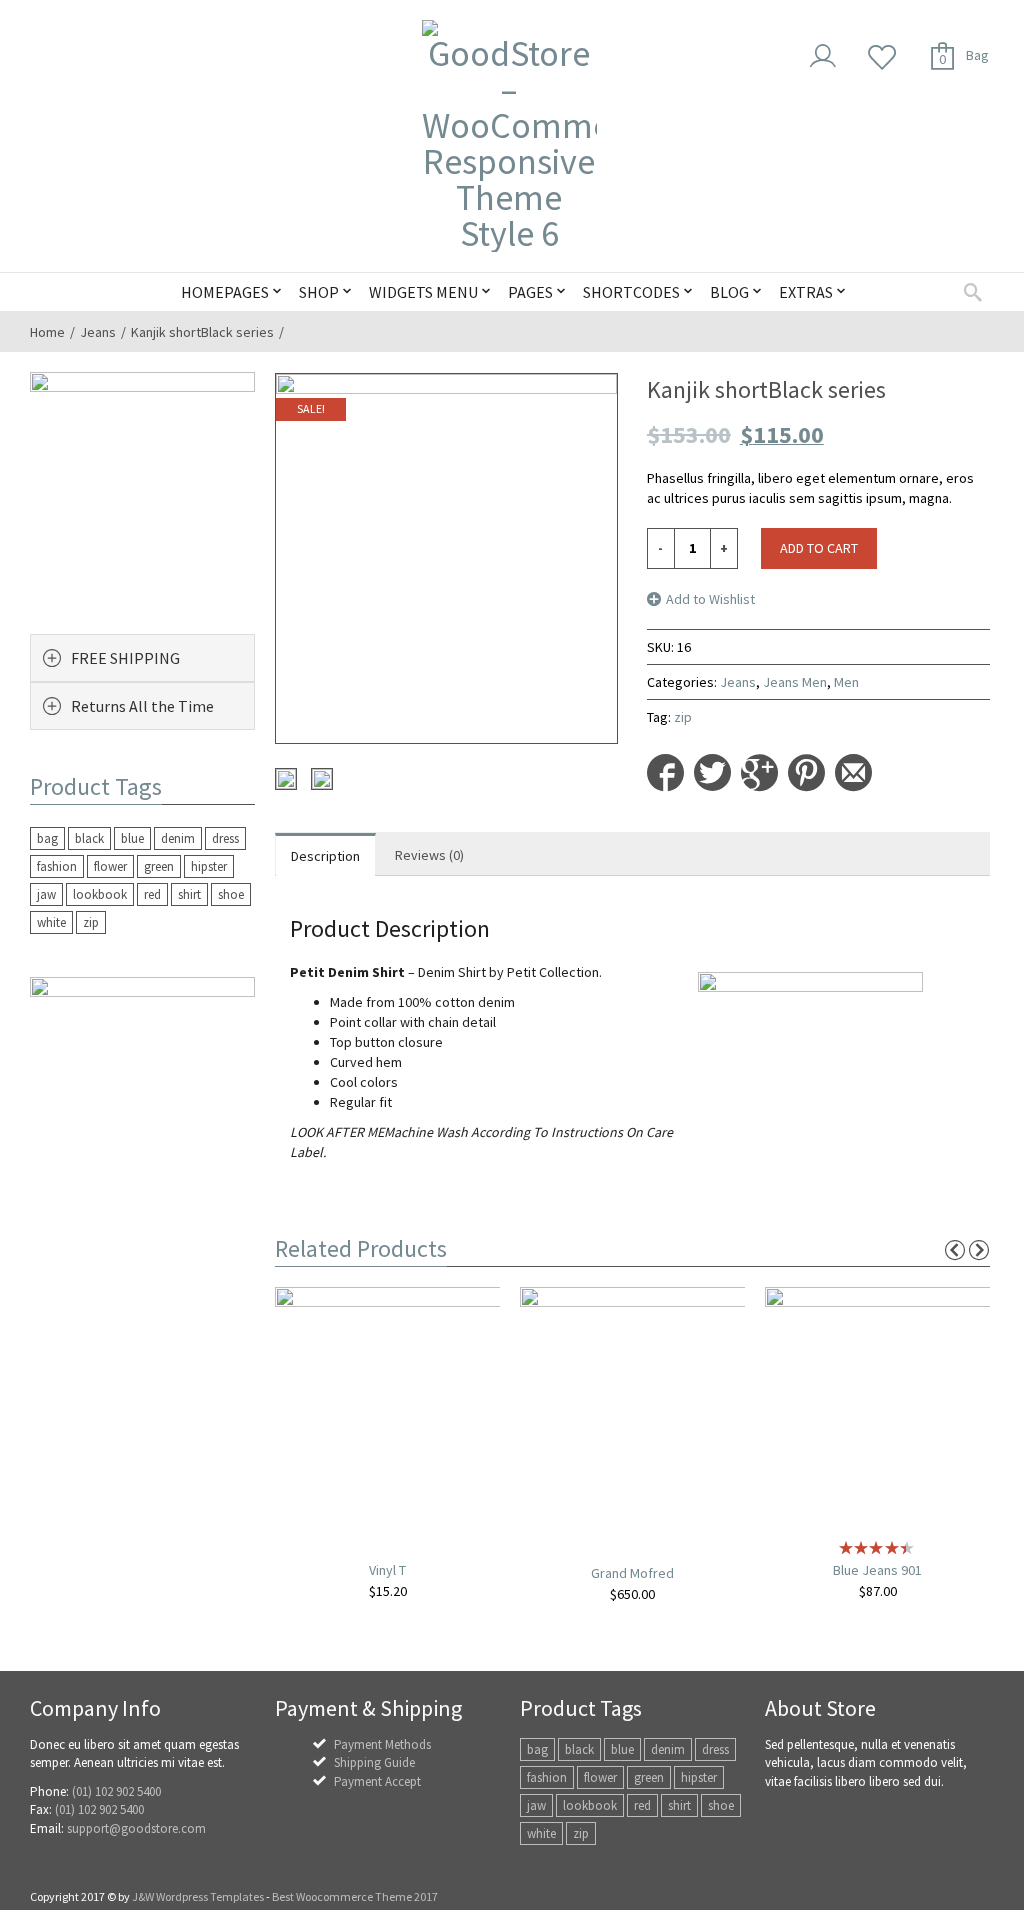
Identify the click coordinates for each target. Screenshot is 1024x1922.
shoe (231, 894)
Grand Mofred (632, 1573)
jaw (46, 894)
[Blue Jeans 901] (879, 1408)
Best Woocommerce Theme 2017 (355, 1896)
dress (225, 838)
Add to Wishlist (710, 599)
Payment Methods (382, 1744)
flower (110, 866)
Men (846, 682)
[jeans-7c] (322, 779)
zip (683, 717)
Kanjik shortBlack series (202, 332)
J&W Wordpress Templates (198, 1896)
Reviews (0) (429, 855)
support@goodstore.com (136, 1828)
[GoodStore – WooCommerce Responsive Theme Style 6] (509, 136)
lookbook (100, 894)
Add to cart (819, 548)
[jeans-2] (286, 779)
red (152, 894)
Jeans (98, 332)
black (89, 838)
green (159, 866)
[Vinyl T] (389, 1408)
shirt (189, 894)
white (51, 922)
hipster (209, 866)
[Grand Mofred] (634, 1409)
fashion (57, 866)
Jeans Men (795, 682)
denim (178, 838)
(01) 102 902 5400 (116, 1791)
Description (325, 856)
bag (47, 838)
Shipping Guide (374, 1762)
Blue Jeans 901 (877, 1570)
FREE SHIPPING (125, 658)
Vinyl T (387, 1570)
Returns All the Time (142, 706)
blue (132, 838)
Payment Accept (377, 1781)
